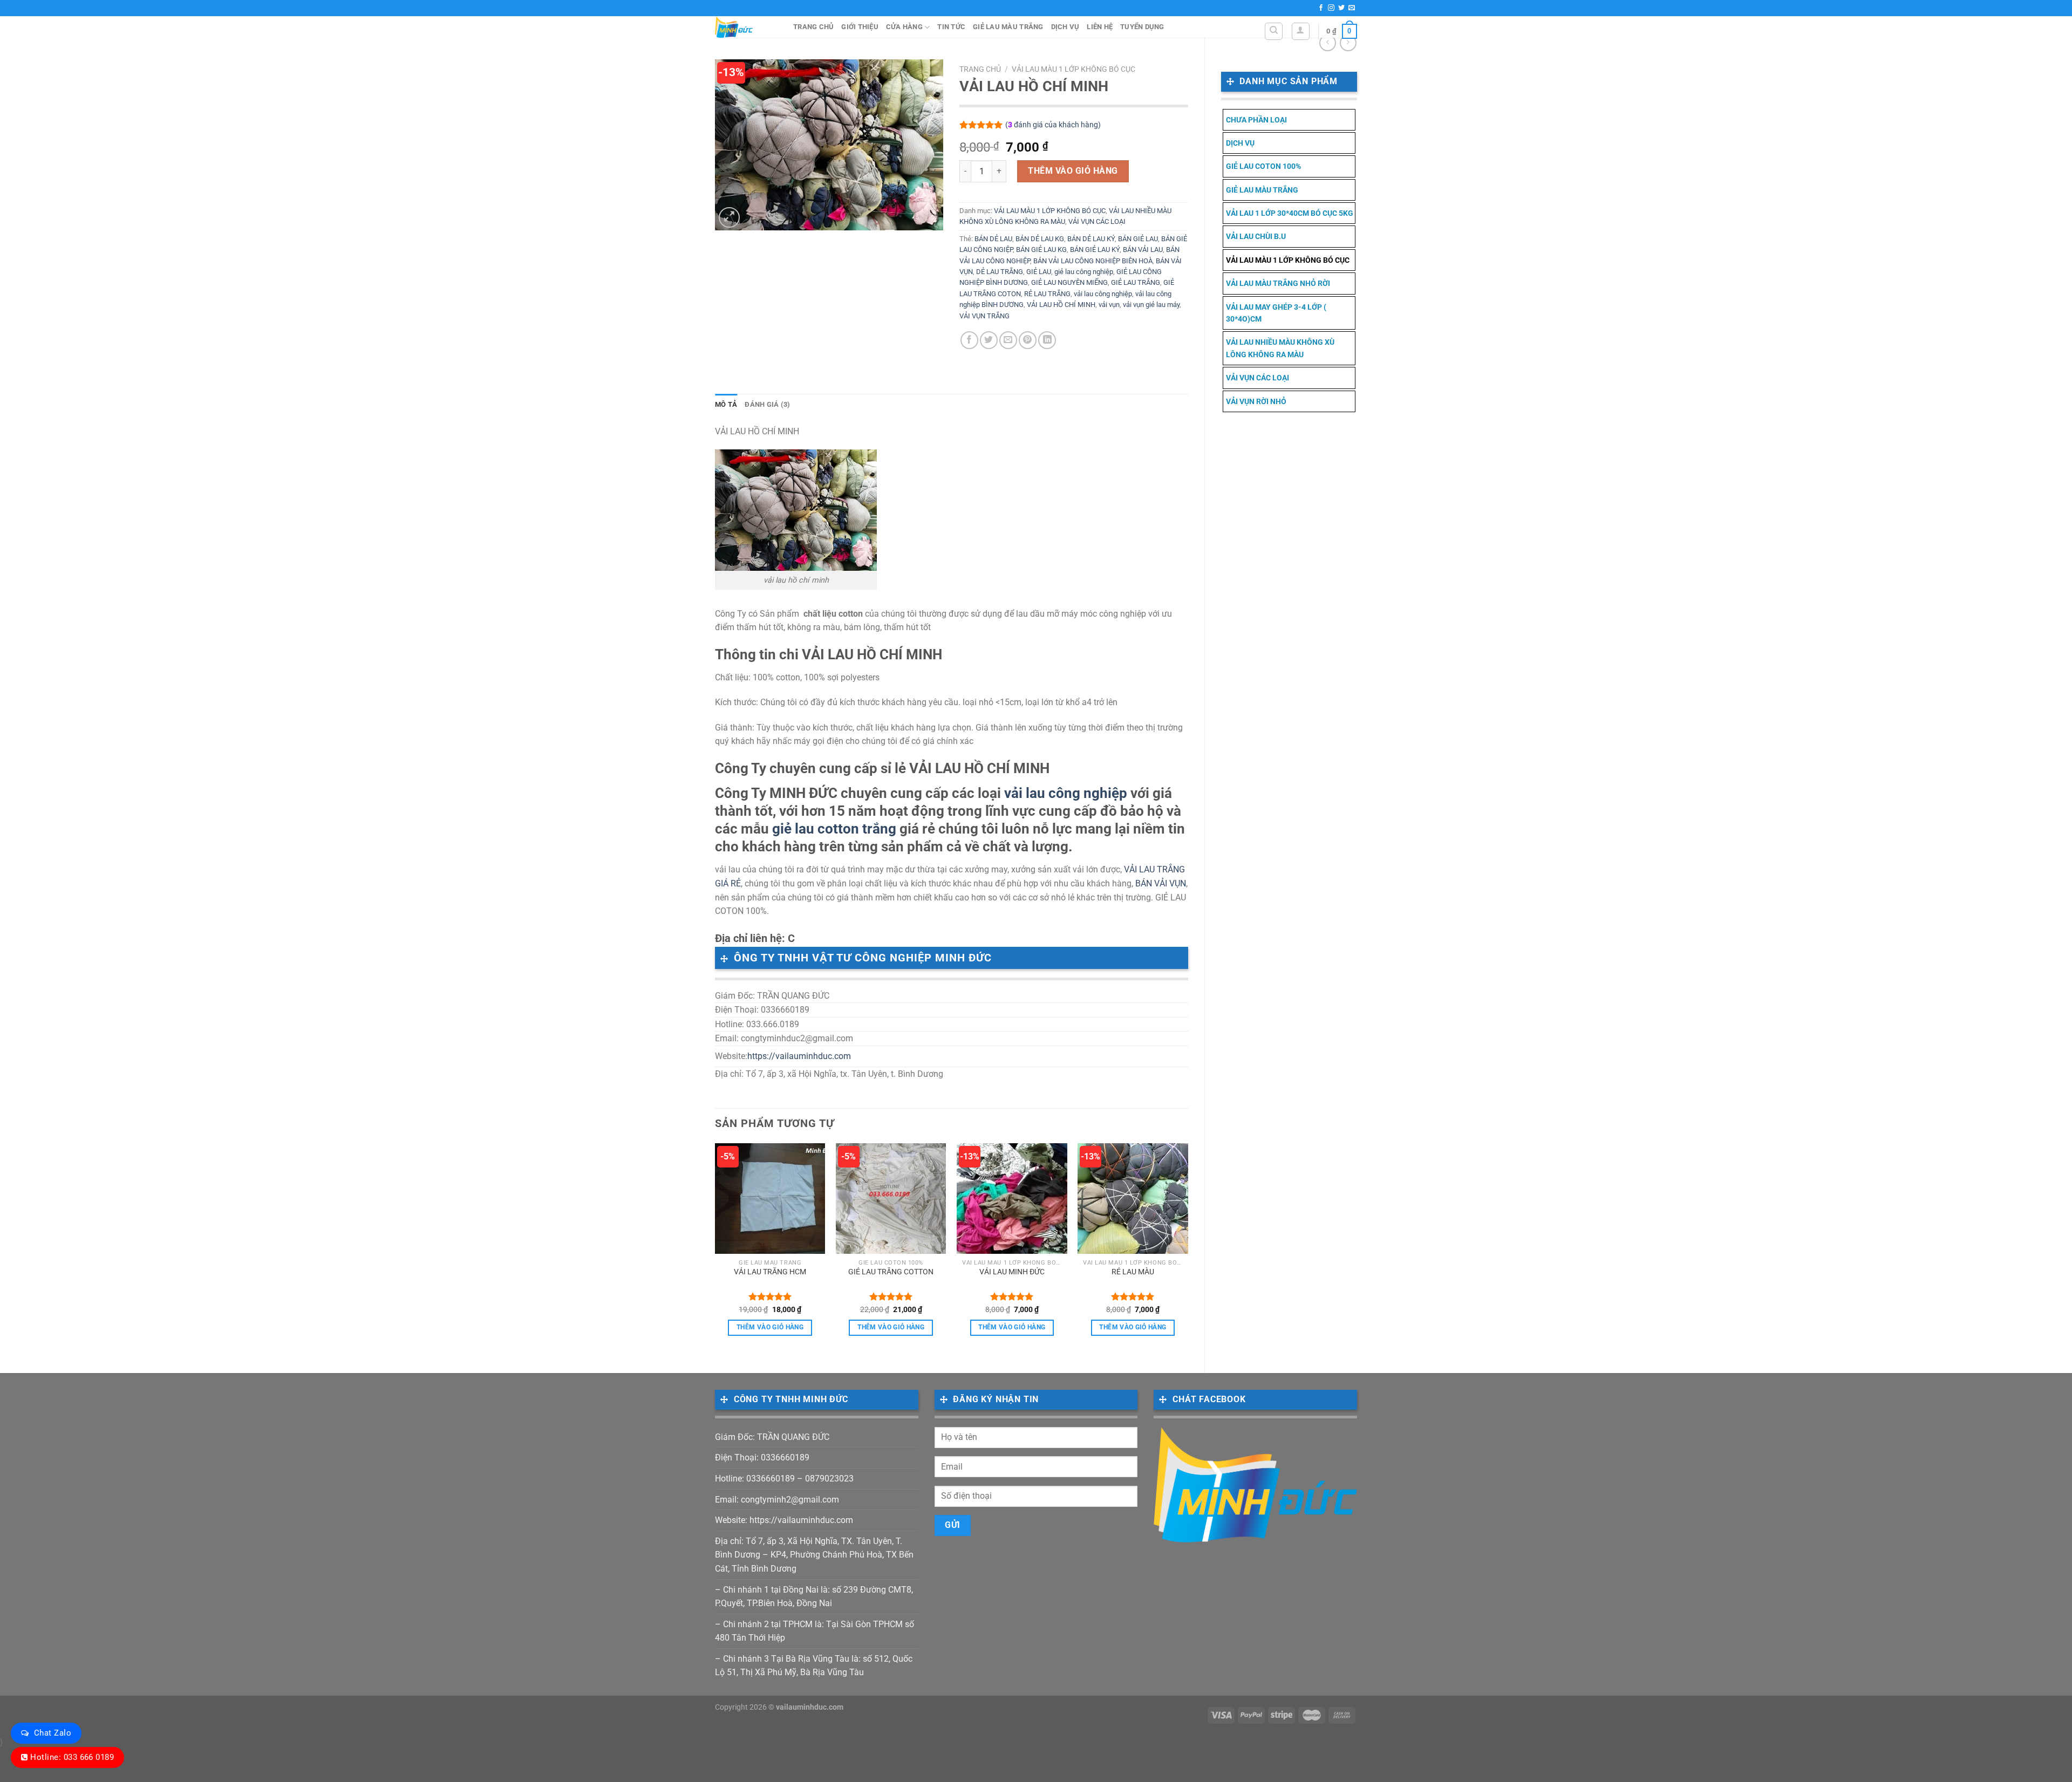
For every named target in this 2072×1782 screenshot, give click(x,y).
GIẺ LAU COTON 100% (1263, 166)
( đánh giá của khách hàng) (1053, 125)
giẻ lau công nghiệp (1084, 272)
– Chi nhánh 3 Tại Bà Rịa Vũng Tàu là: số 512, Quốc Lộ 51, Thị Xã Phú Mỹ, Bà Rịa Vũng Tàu (814, 1666)
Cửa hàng (904, 27)
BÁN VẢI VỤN (1161, 883)
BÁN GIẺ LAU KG (1041, 250)
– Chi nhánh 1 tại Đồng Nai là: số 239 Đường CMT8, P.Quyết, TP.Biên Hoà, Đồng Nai (814, 1597)
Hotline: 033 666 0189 (72, 1757)
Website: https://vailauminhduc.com (784, 1520)
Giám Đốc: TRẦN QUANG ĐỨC (772, 1437)
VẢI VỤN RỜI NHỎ (1256, 401)
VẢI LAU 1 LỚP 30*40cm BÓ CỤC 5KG (1290, 213)
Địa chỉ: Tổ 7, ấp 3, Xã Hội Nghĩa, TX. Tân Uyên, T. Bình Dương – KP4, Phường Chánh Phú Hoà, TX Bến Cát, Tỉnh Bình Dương (814, 1555)
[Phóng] (729, 218)
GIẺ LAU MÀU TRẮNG (1008, 27)
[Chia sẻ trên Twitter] (989, 340)
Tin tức (951, 27)
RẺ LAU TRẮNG (1047, 294)
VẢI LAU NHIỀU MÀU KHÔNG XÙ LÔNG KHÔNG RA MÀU (1280, 348)
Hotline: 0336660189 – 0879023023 (784, 1479)
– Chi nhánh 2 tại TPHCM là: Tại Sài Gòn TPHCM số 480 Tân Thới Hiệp (815, 1631)
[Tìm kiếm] (1274, 31)
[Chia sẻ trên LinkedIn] (1047, 340)
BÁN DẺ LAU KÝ (1091, 239)
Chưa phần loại (1256, 120)
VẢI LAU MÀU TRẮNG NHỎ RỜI (1278, 283)
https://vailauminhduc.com (799, 1056)
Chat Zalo (53, 1733)
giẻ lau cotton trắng (834, 829)
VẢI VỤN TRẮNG (984, 316)
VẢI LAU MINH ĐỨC (1012, 1272)
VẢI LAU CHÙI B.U (1256, 236)
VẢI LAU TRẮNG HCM (770, 1272)
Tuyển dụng (1142, 27)
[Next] (1188, 1249)
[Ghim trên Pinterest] (1028, 340)
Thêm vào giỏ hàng (1073, 171)
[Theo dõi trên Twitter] (1341, 8)
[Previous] (715, 1249)
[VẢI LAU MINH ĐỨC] (1012, 1199)
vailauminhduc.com (810, 1707)
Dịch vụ (1065, 27)
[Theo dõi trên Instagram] (1331, 8)
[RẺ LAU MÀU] (1133, 1199)
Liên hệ (1100, 27)
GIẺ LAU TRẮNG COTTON (891, 1272)
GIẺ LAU (1039, 272)
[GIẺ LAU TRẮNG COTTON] (891, 1199)
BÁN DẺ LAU (993, 239)
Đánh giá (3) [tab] (767, 404)
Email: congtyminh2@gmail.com (777, 1500)
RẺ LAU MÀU (1133, 1272)
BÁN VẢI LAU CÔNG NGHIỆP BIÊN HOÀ (1093, 261)
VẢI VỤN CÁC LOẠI (1257, 378)
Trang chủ (813, 27)
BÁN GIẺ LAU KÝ (1095, 250)
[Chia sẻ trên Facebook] (969, 340)
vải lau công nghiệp (1103, 294)
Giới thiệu (860, 27)
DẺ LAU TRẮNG (1000, 272)
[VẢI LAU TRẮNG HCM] (770, 1199)
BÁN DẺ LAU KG (1040, 239)
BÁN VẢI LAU (1143, 250)
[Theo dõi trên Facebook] (1321, 8)
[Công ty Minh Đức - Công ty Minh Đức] (746, 27)
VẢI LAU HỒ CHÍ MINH (1061, 305)
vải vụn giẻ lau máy (1151, 305)
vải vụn (1109, 305)
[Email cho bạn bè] (1008, 340)
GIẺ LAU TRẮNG (1136, 282)
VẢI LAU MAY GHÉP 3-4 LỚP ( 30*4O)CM (1276, 313)
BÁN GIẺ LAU (1138, 239)
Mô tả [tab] (726, 404)
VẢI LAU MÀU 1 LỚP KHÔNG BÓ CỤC (1288, 260)
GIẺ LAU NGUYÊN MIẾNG (1069, 282)
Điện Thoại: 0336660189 (762, 1457)
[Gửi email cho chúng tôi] (1352, 8)
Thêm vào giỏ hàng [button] (770, 1327)
